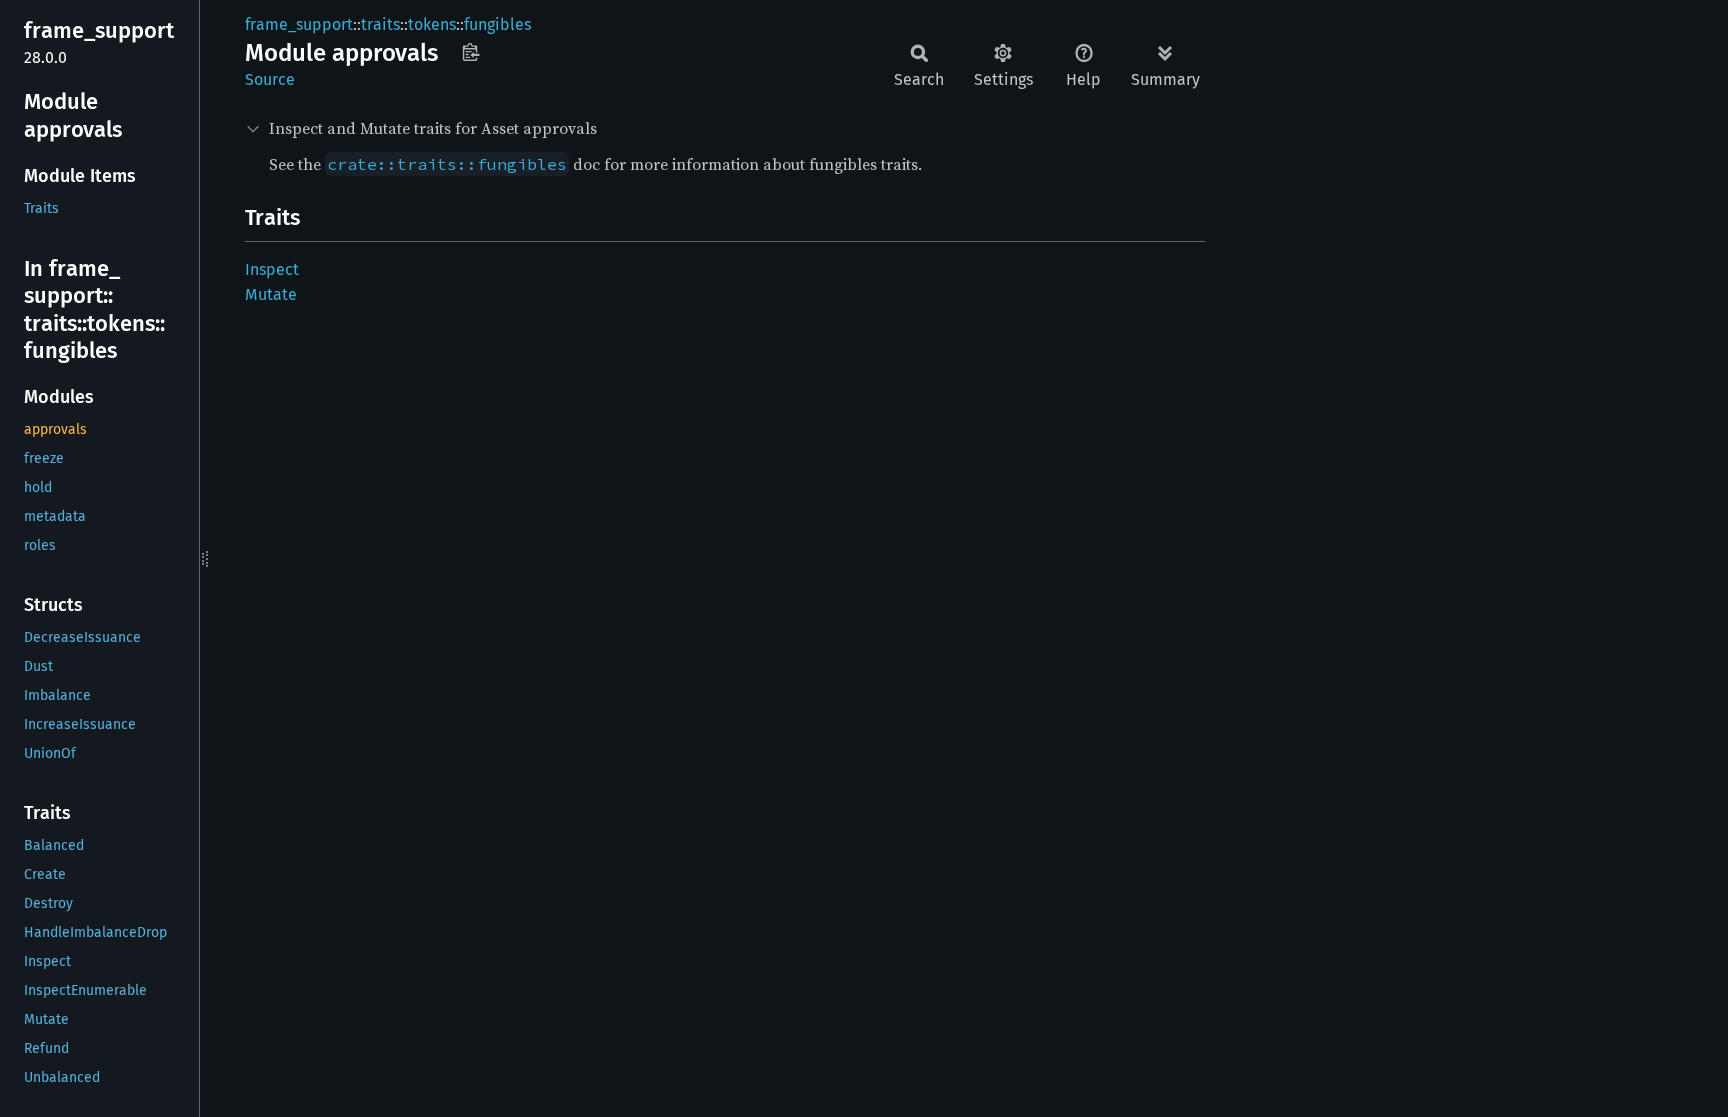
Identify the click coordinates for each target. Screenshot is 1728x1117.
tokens (432, 24)
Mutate (271, 294)
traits (380, 24)
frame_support (299, 24)
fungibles (497, 24)
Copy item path (470, 52)
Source (270, 79)
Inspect (272, 269)
